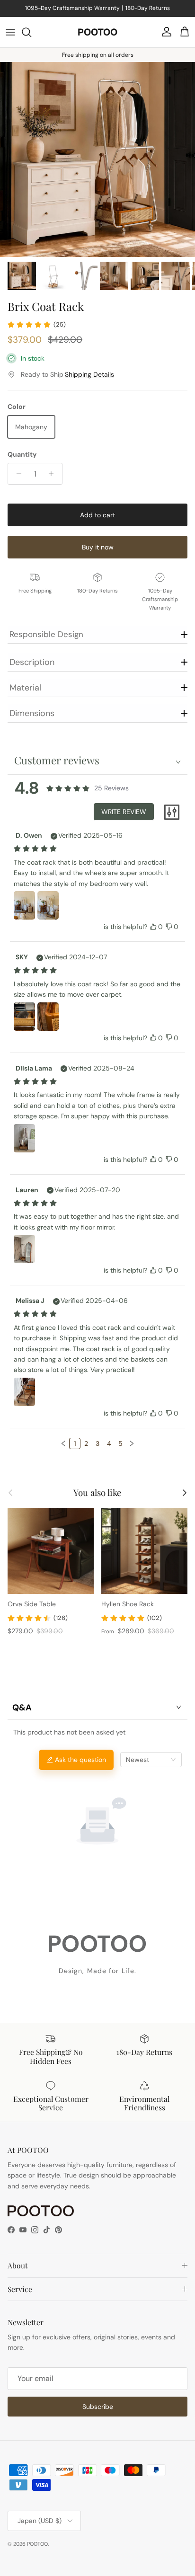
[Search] (31, 32)
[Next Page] (132, 1443)
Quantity (22, 454)
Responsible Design (46, 634)
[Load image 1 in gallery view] (97, 159)
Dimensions (32, 713)
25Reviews (111, 788)
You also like (97, 1493)
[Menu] (10, 32)
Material (25, 688)
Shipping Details (89, 374)
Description (32, 662)
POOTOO (37, 2544)
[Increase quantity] (54, 474)
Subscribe (98, 2407)
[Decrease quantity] (16, 474)
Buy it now (98, 547)
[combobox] (151, 1760)
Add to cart (97, 515)
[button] (63, 1443)
